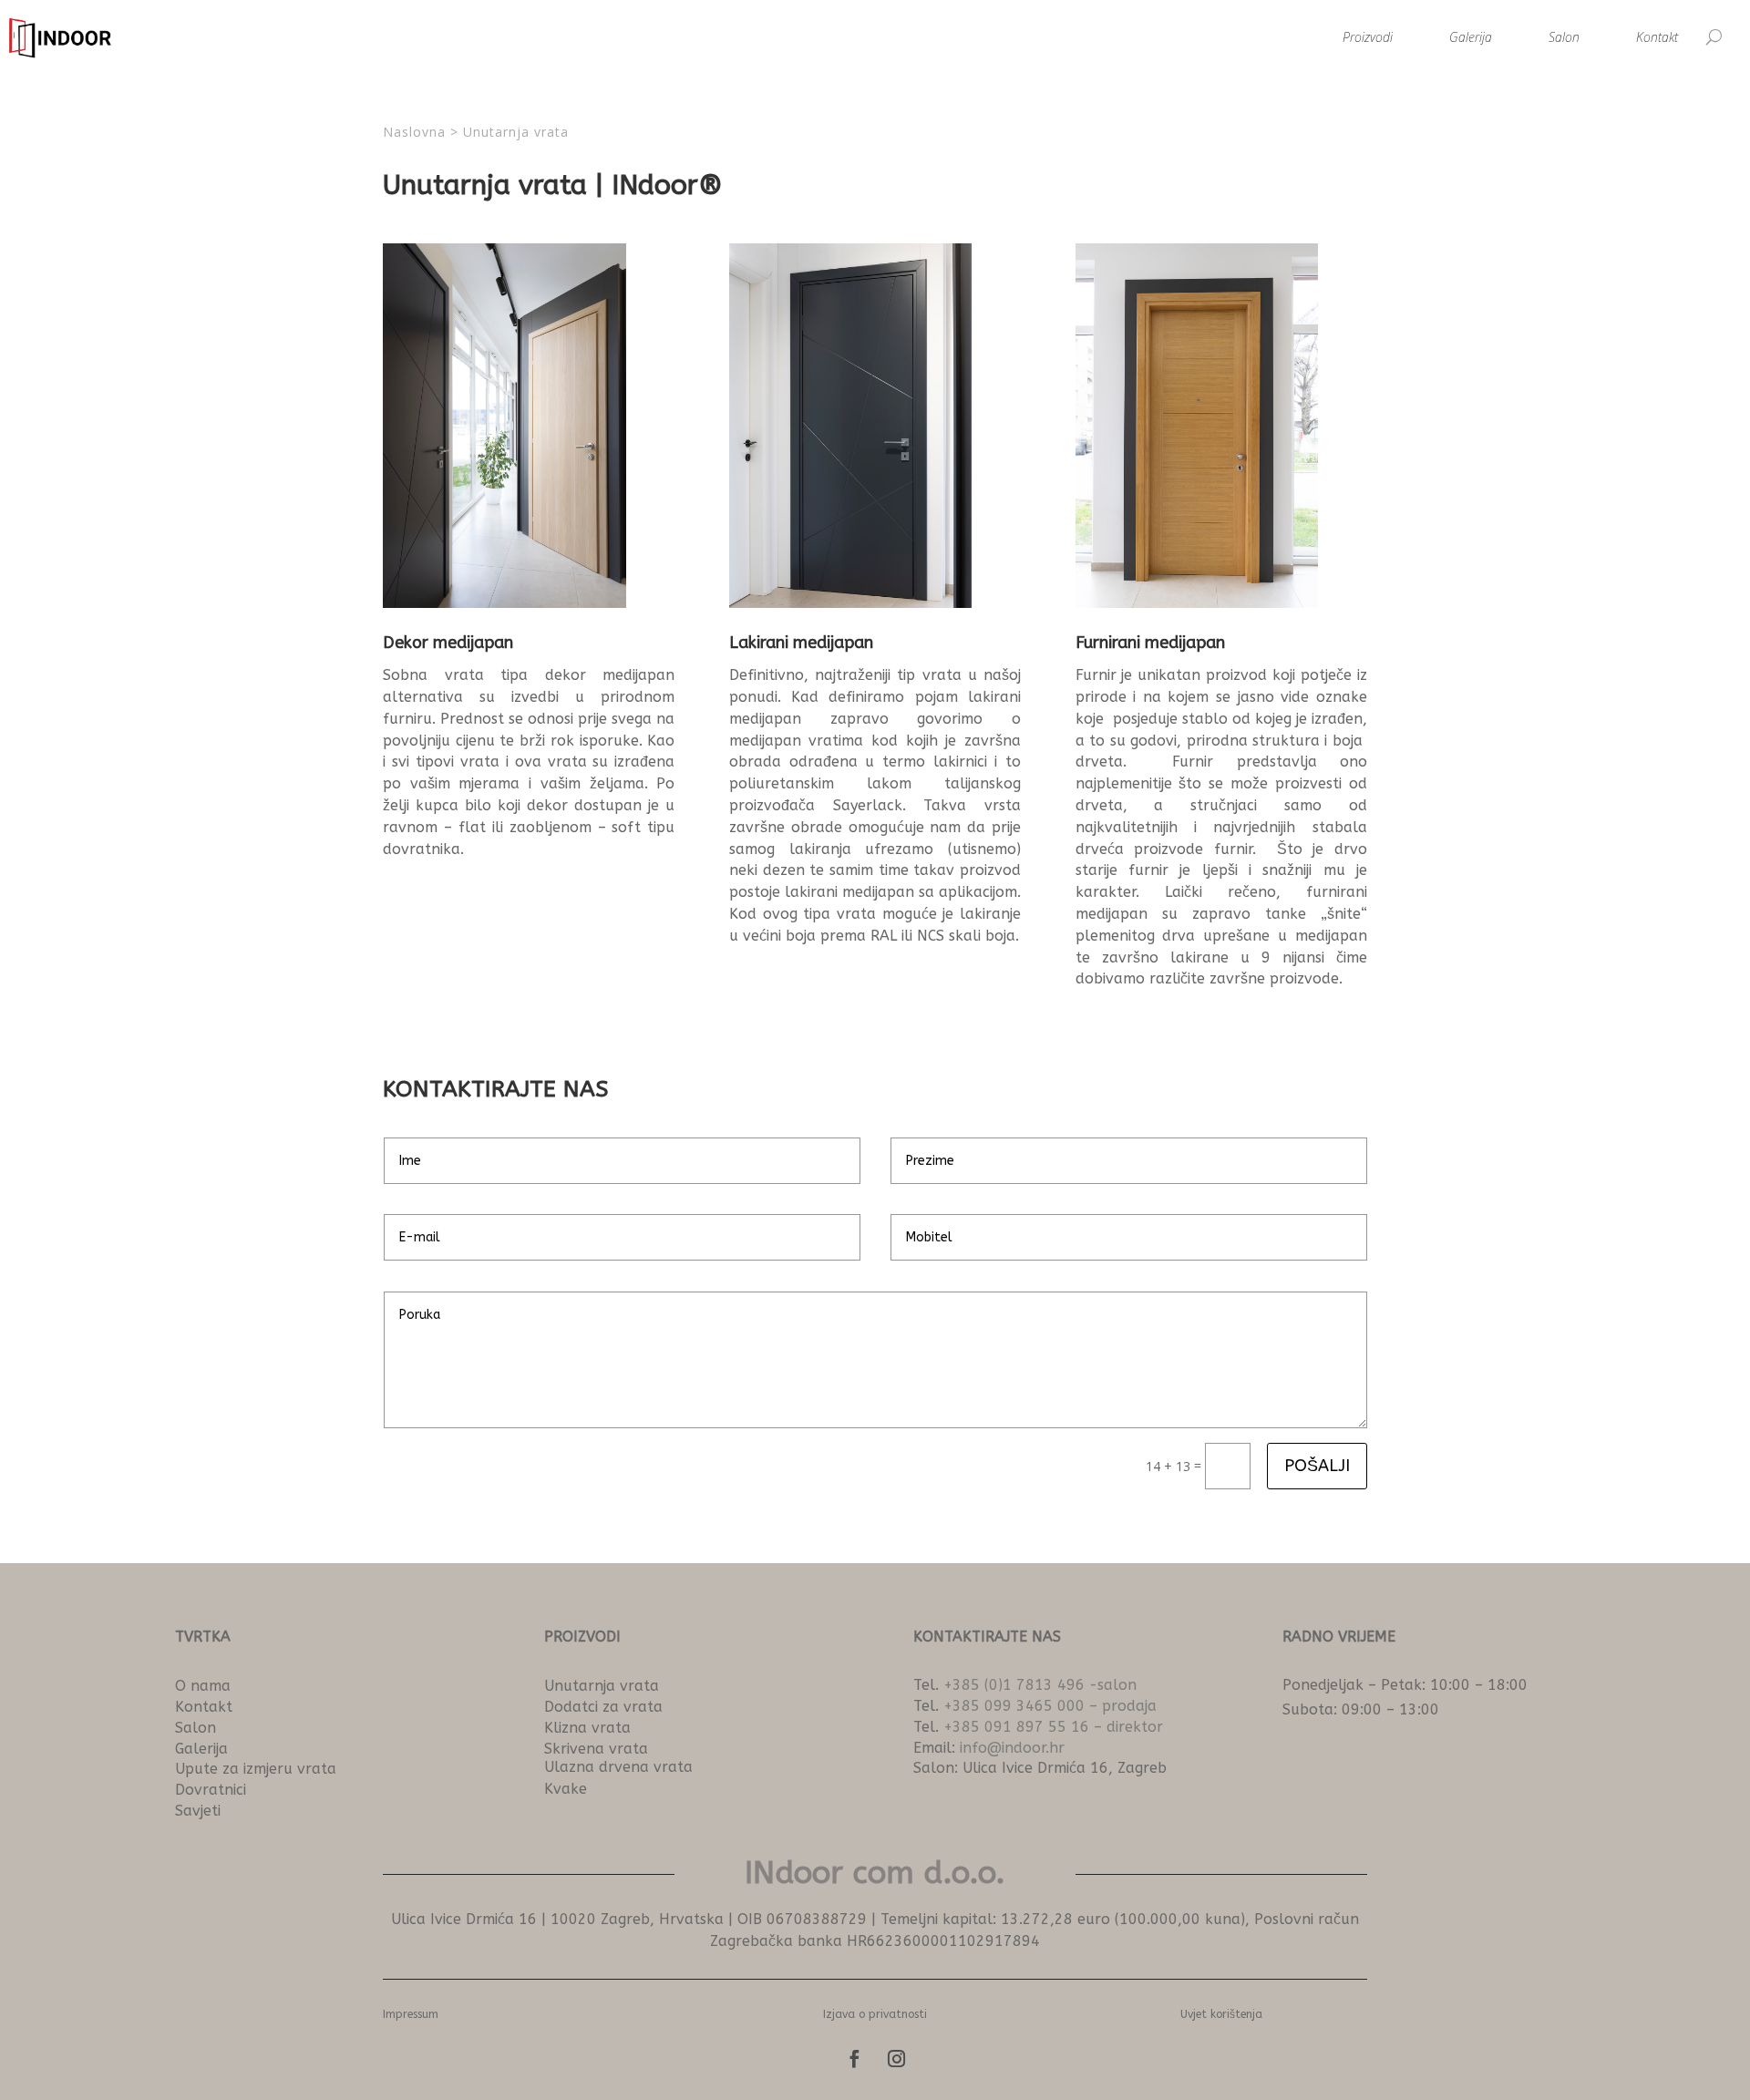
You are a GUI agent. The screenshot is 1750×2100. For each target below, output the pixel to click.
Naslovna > (423, 132)
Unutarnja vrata (516, 132)
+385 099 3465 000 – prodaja (1050, 1706)
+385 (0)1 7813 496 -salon (1040, 1685)
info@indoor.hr (1012, 1748)
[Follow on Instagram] (896, 2059)
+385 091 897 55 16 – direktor (1053, 1727)
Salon (1564, 37)
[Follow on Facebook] (854, 2059)
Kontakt (1657, 37)
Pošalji (1317, 1466)
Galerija (1471, 37)
